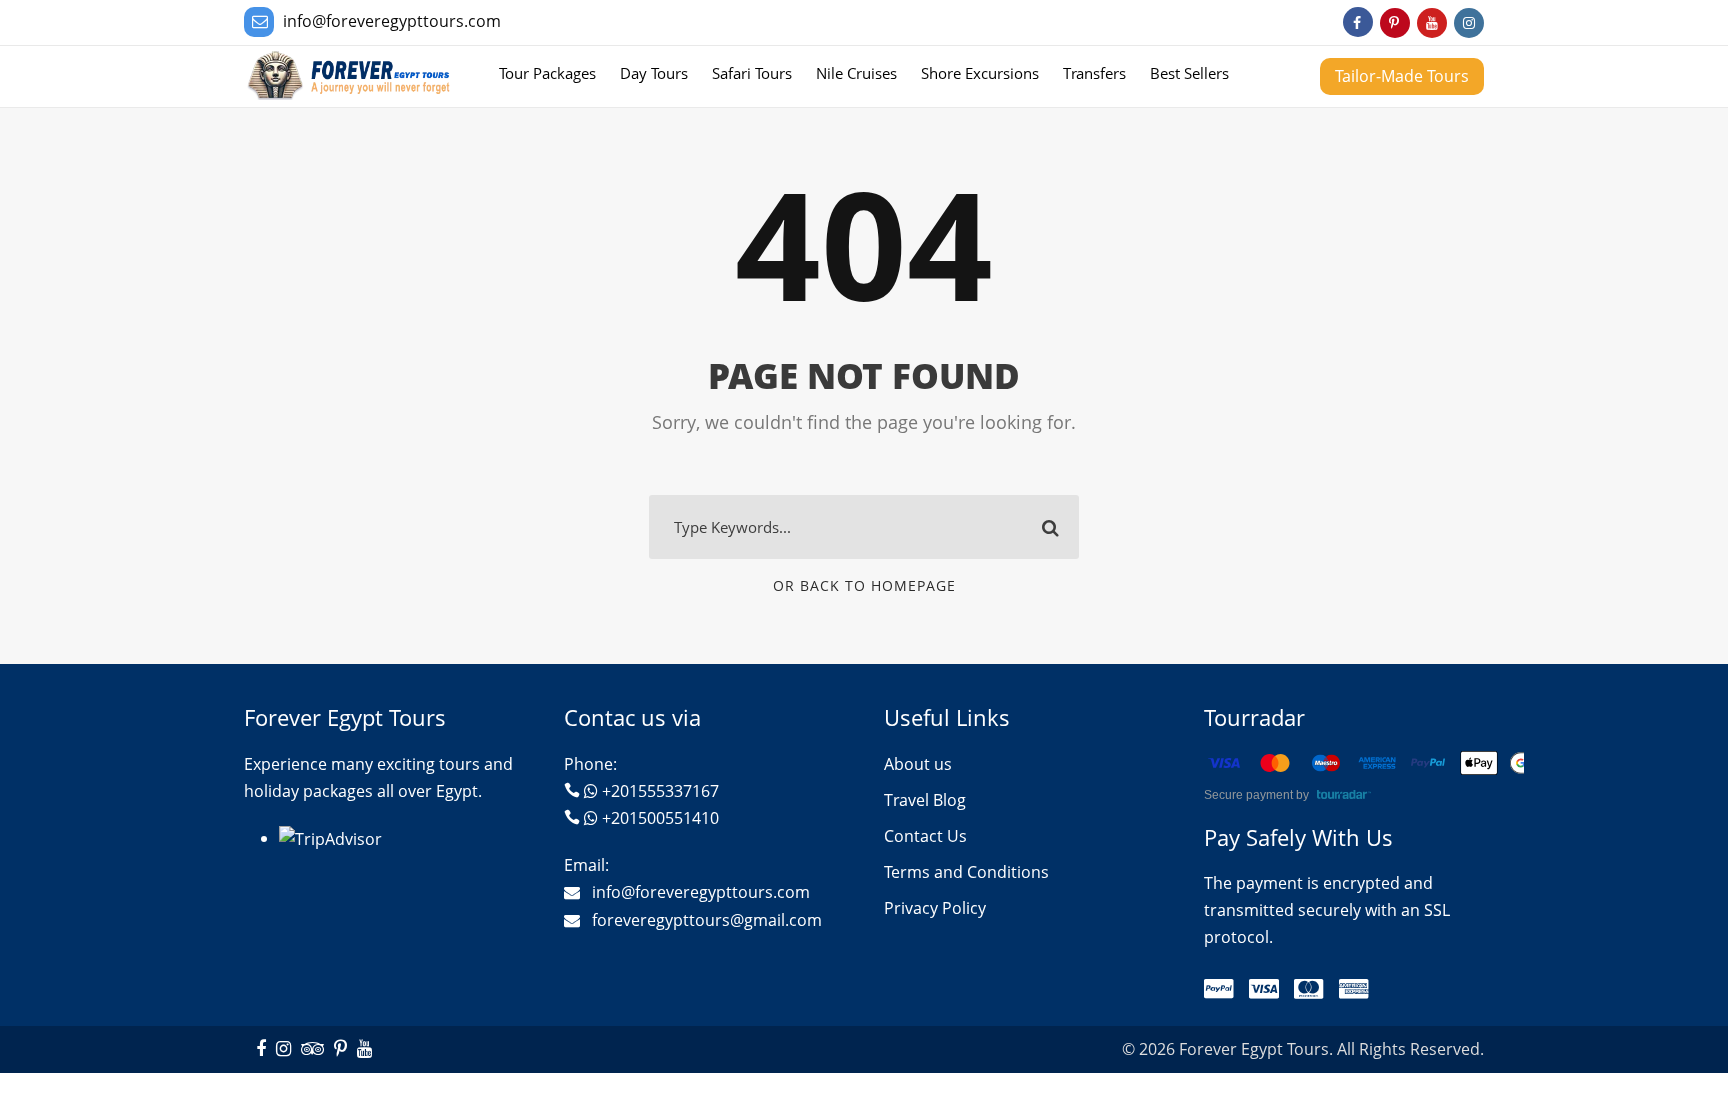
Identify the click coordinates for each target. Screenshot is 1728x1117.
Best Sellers (1189, 73)
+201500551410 (660, 818)
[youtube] (1432, 22)
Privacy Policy (935, 908)
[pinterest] (1395, 22)
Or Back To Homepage (864, 585)
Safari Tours (752, 73)
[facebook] (1358, 22)
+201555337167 (660, 791)
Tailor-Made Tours (1402, 76)
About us (918, 764)
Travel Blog (925, 800)
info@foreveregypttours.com (392, 21)
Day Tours (654, 73)
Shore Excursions (980, 73)
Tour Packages (547, 73)
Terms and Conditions (966, 872)
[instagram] (1469, 22)
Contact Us (925, 836)
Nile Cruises (856, 73)
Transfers (1094, 73)
